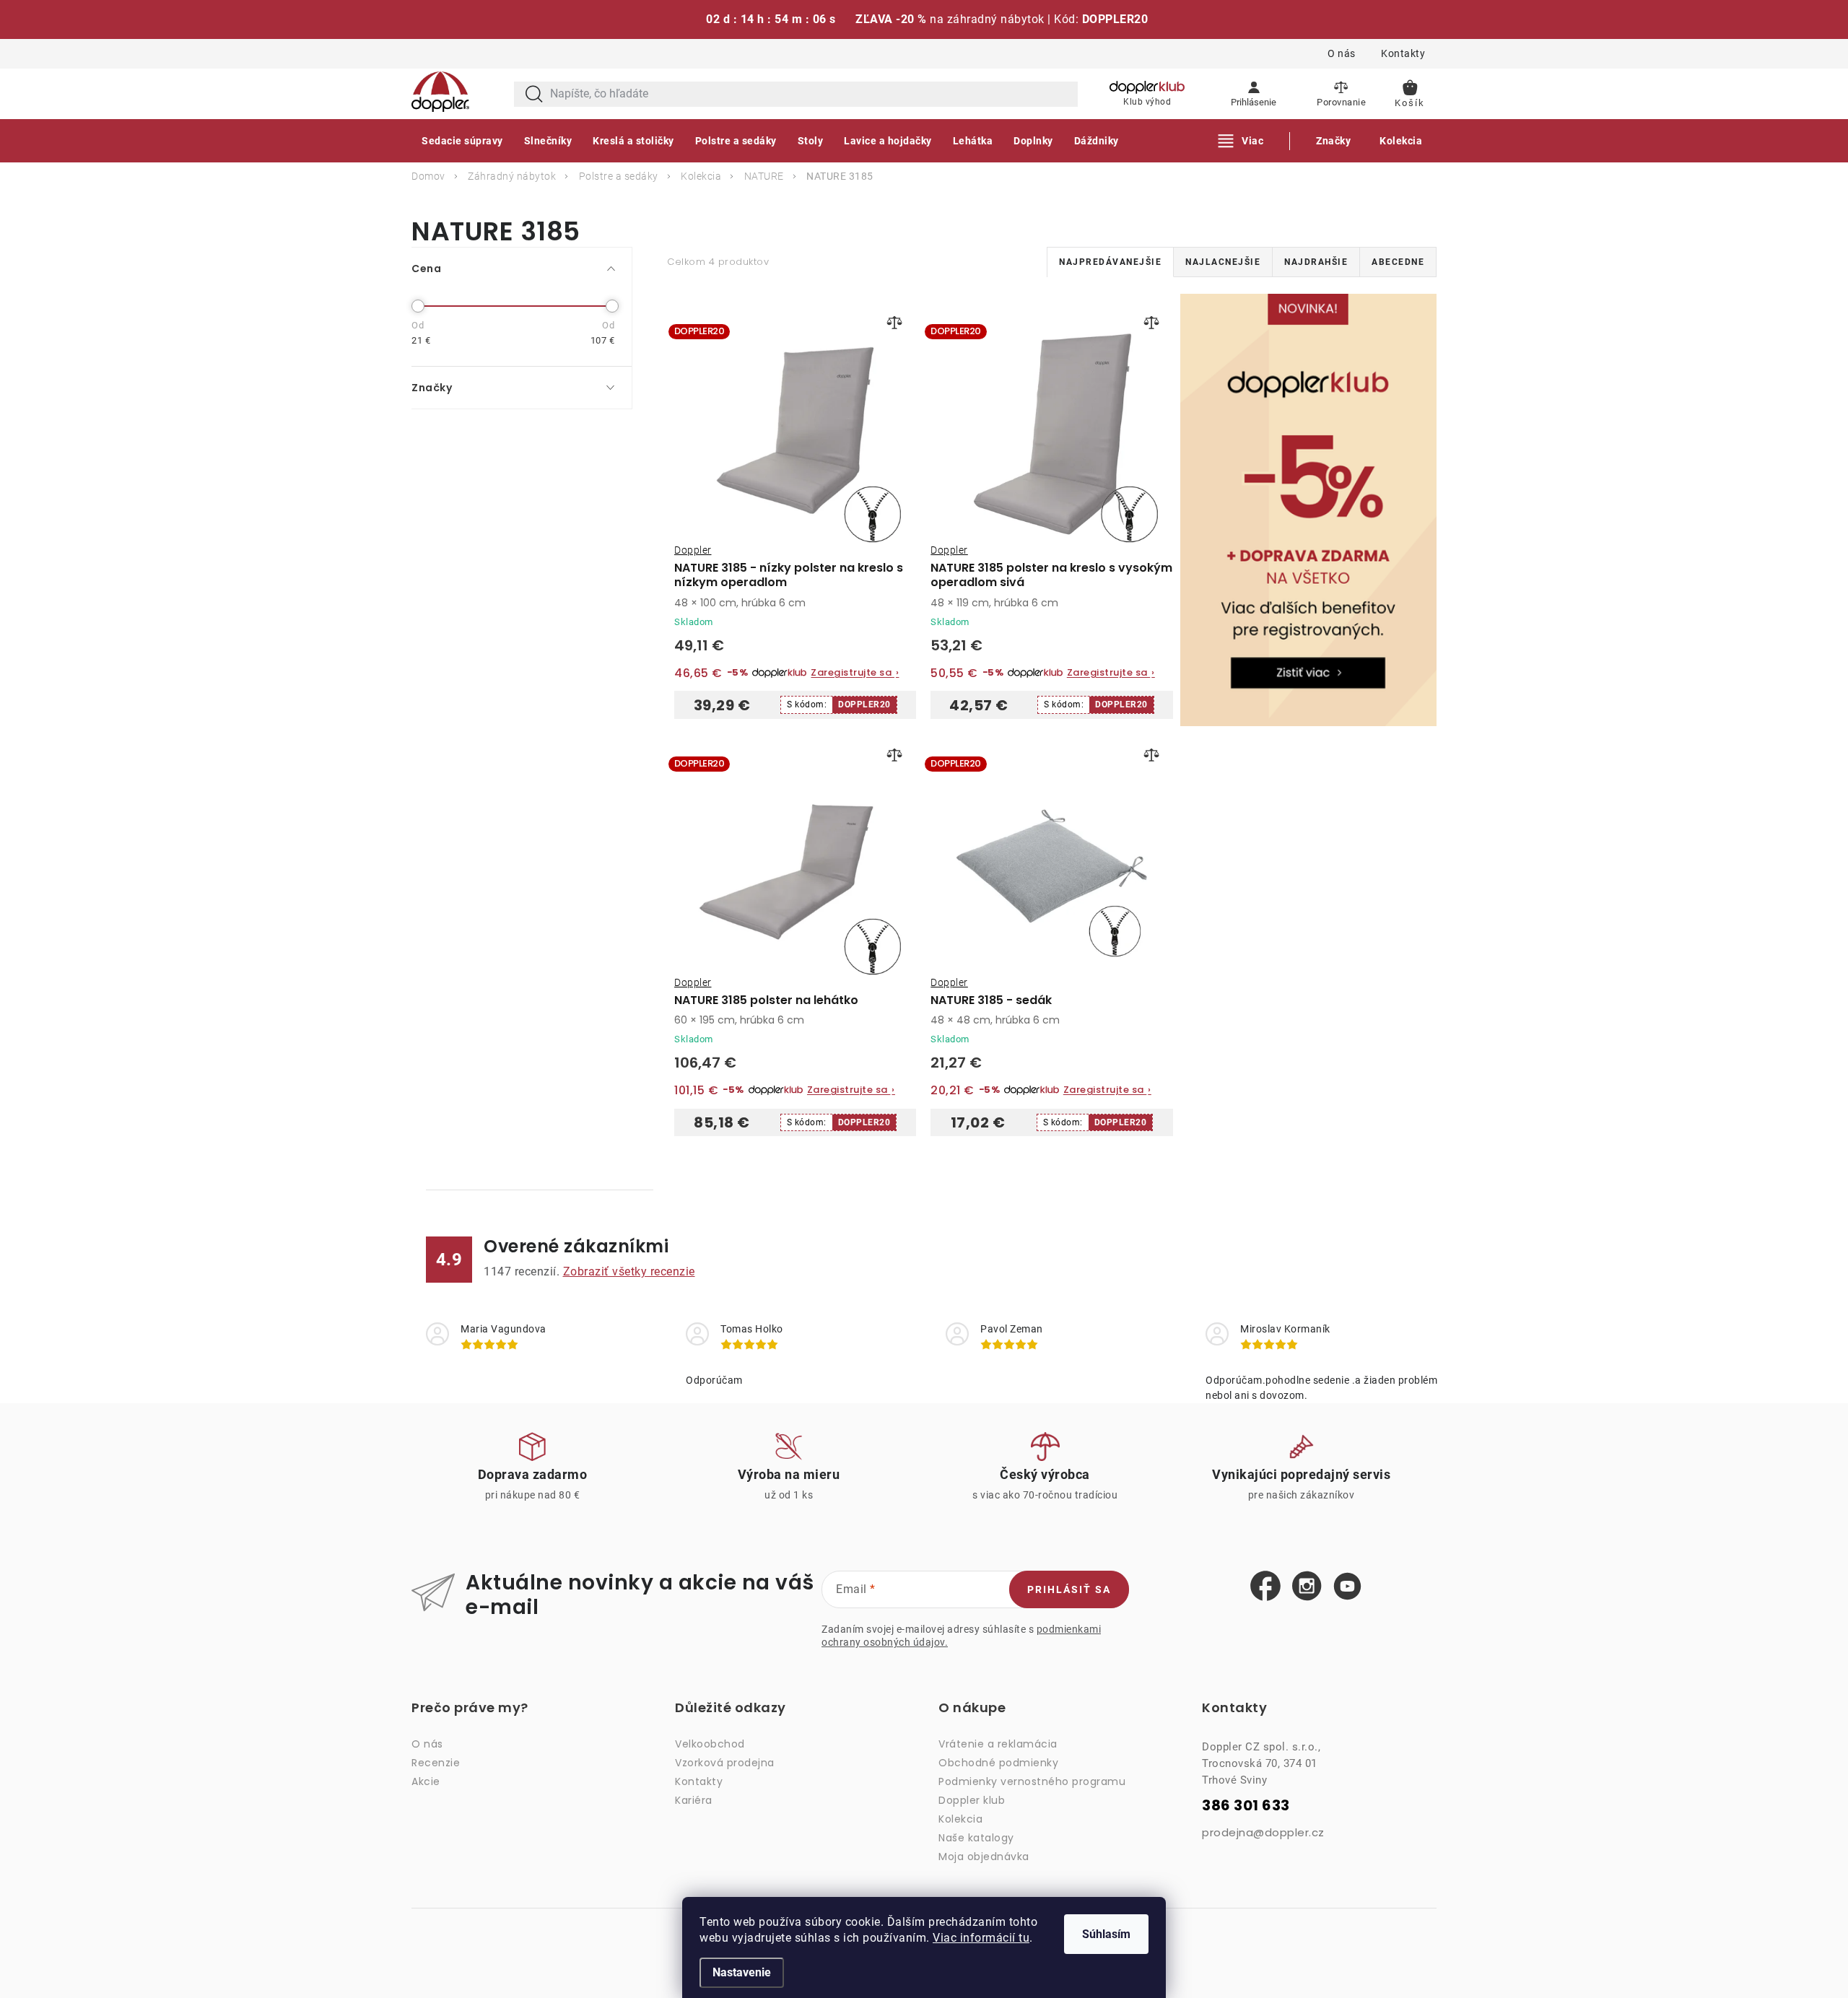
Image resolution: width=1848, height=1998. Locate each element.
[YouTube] (1347, 1587)
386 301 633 (1246, 1806)
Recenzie (436, 1763)
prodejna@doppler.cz (1263, 1832)
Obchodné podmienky (998, 1763)
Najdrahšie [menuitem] (1316, 262)
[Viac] (1241, 141)
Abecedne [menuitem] (1398, 262)
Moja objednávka (984, 1857)
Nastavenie (742, 1972)
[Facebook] (1265, 1587)
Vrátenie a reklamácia (998, 1744)
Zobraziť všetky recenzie (629, 1271)
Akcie (426, 1781)
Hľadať (534, 94)
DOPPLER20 (864, 704)
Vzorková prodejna (725, 1763)
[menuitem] (462, 141)
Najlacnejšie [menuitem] (1223, 262)
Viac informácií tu (981, 1938)
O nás (1342, 53)
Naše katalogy (976, 1838)
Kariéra (694, 1800)
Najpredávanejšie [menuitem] (1110, 262)
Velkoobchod (710, 1744)
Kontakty (1403, 53)
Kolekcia (960, 1819)
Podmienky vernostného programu (1032, 1781)
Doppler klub (972, 1800)
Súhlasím (1106, 1934)
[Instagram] (1307, 1587)
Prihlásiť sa (1069, 1589)
